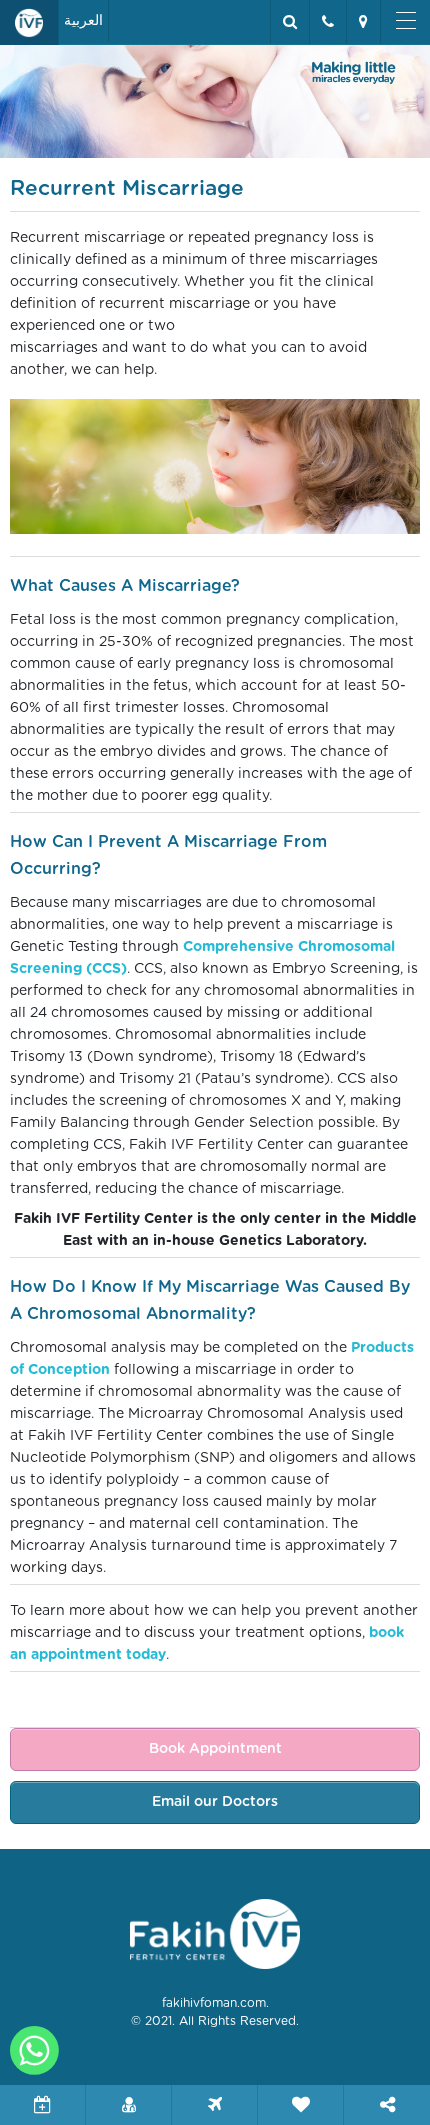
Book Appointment (215, 1749)
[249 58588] (327, 22)
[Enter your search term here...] (289, 22)
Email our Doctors (215, 1802)
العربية (83, 21)
